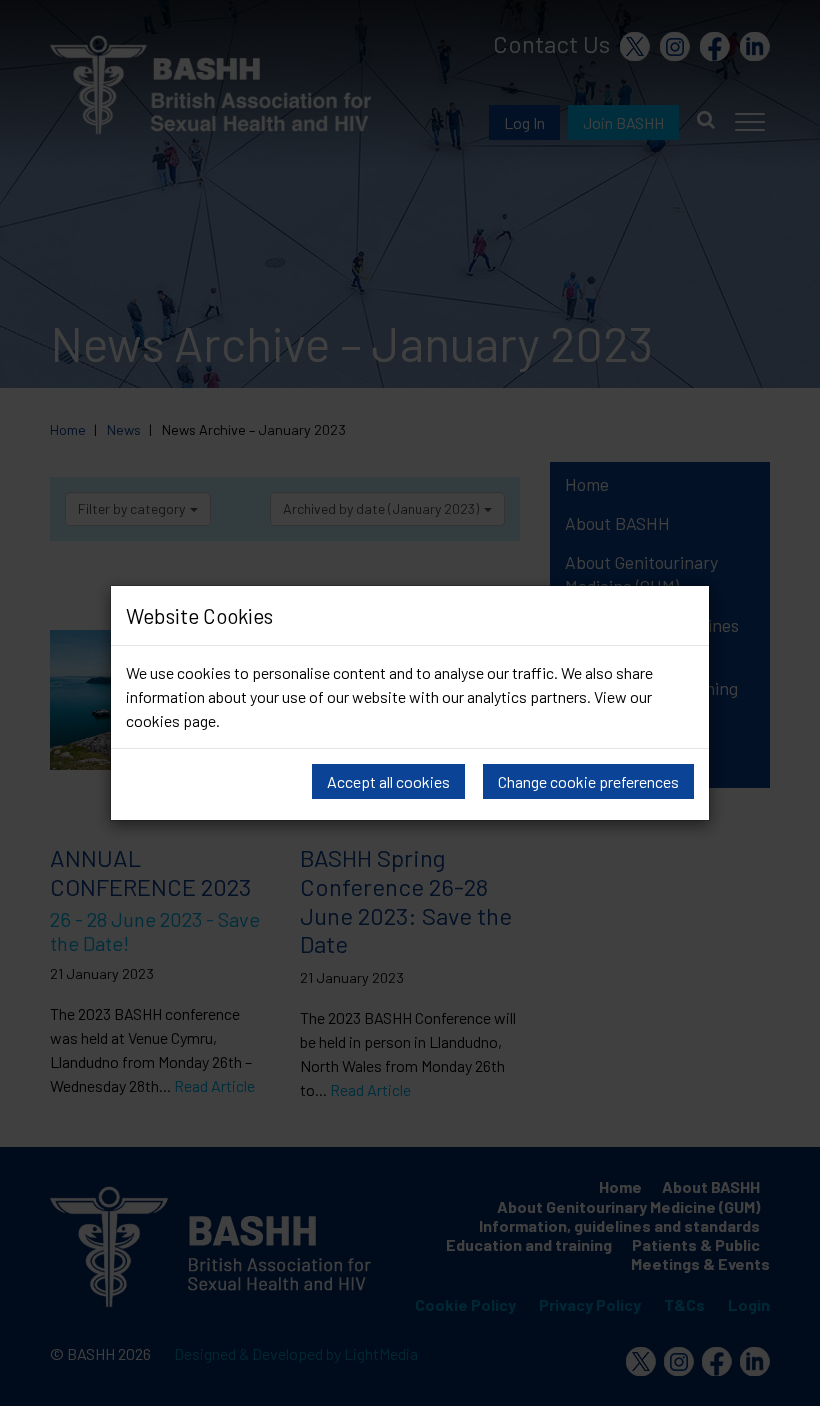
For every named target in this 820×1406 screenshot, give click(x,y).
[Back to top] (789, 1376)
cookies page (171, 720)
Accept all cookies (388, 781)
